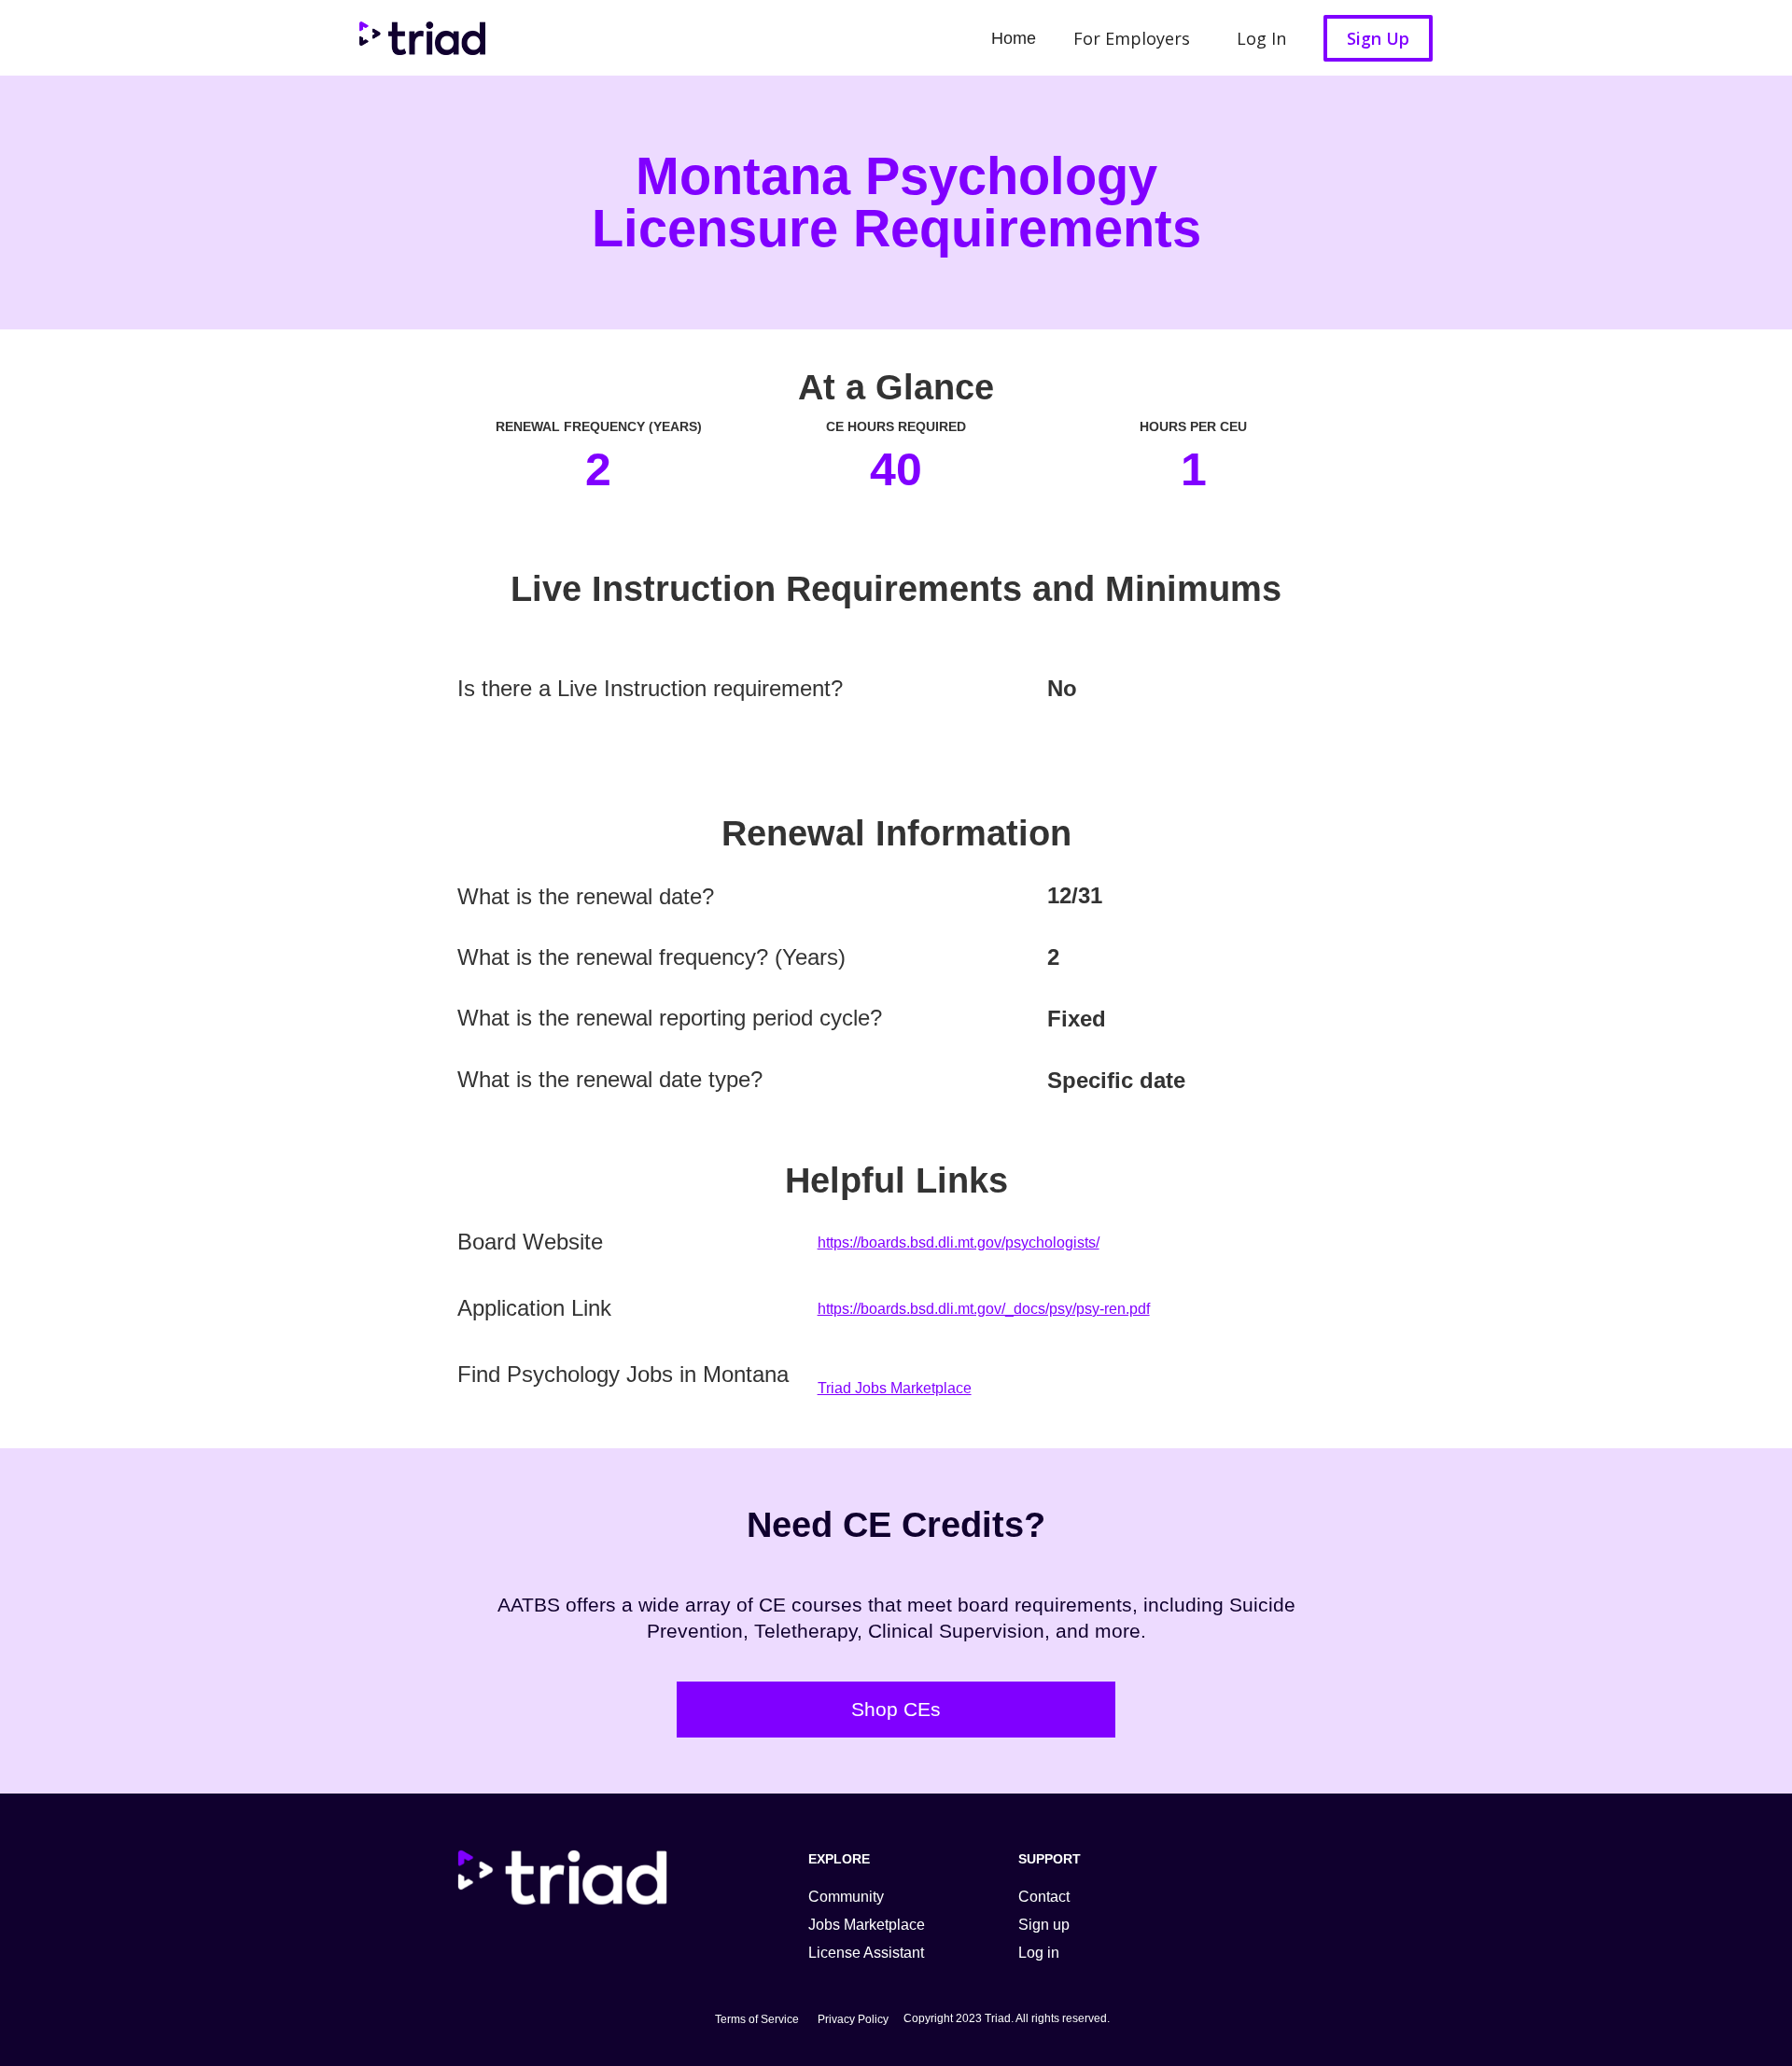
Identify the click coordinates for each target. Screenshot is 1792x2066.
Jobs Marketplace (867, 1925)
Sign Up (1378, 38)
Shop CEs (896, 1709)
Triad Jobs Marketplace (895, 1388)
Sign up (1044, 1925)
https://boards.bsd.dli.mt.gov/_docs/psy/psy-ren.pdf (984, 1309)
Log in (1039, 1953)
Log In (1261, 38)
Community (846, 1897)
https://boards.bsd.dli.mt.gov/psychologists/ (959, 1242)
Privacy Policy (853, 2019)
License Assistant (866, 1953)
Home (1014, 38)
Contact (1044, 1897)
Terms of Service (757, 2019)
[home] (418, 38)
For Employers (1132, 38)
